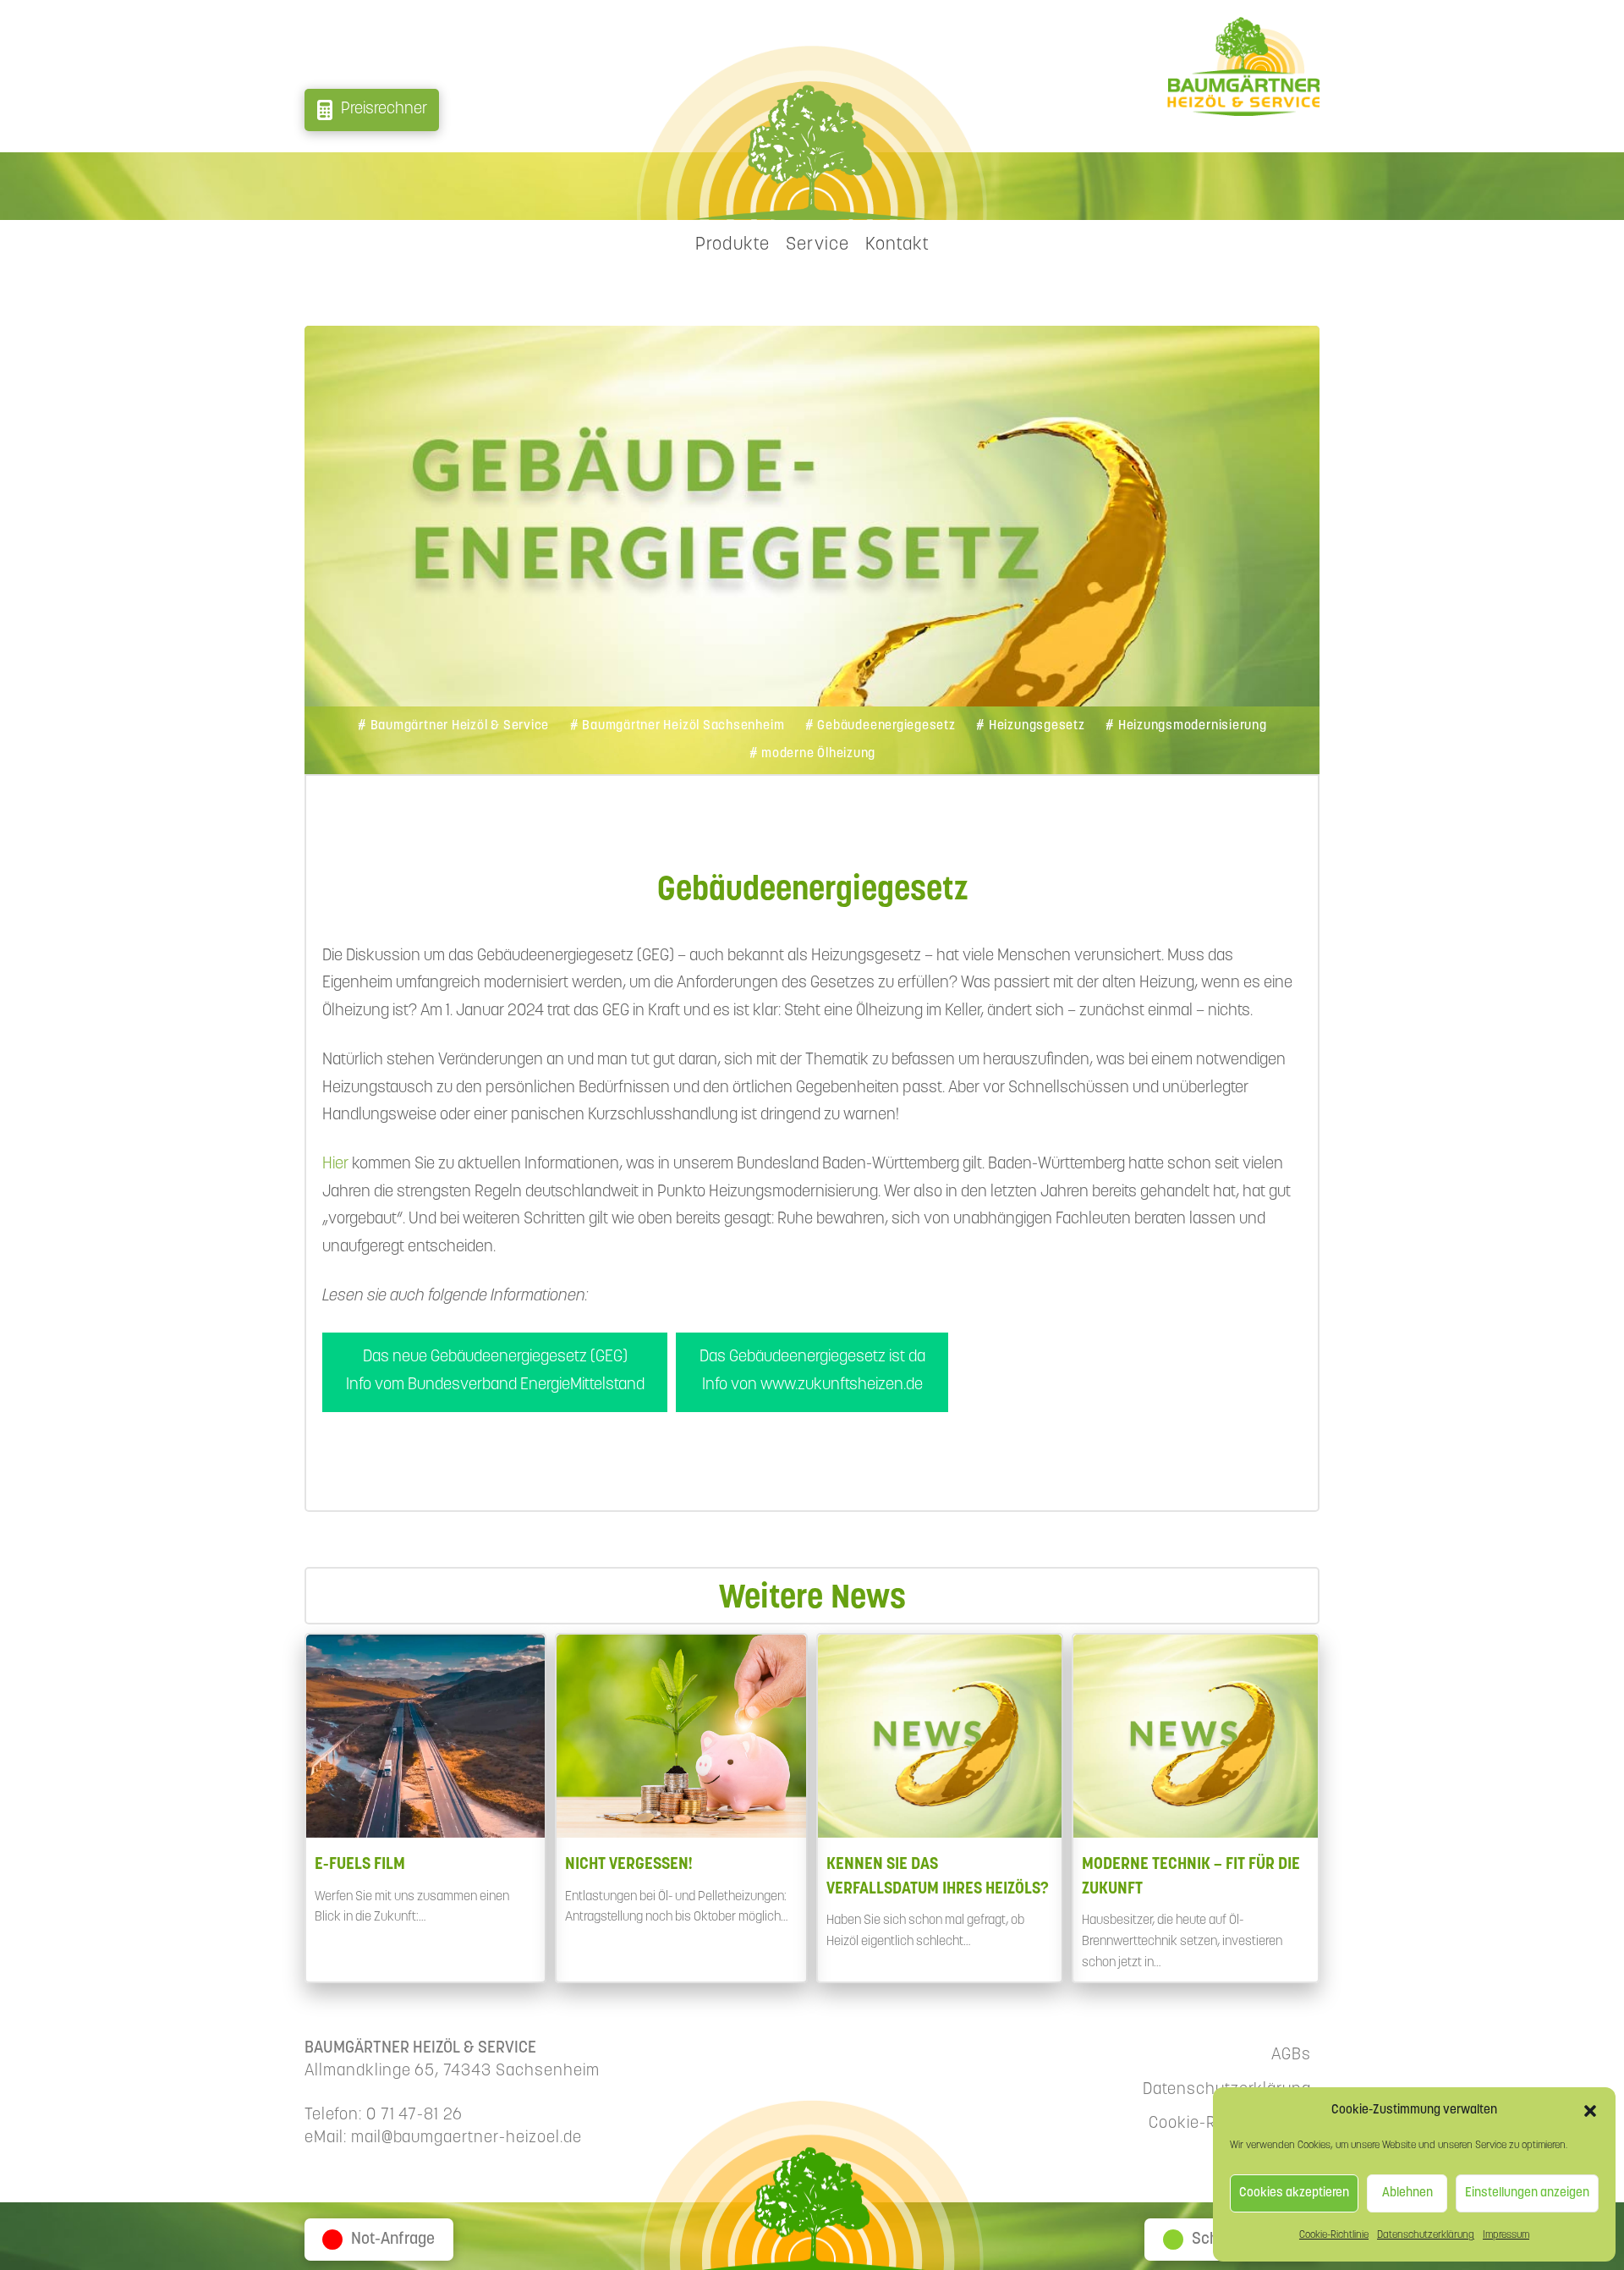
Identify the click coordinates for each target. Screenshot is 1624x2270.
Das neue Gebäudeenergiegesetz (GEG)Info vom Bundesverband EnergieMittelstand (495, 1371)
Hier (337, 1165)
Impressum (1506, 2235)
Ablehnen (1407, 2193)
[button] (1590, 2111)
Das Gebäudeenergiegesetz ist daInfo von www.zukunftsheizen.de (812, 1371)
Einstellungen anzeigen (1527, 2193)
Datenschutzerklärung (1426, 2235)
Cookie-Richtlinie (1334, 2235)
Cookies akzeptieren (1294, 2193)
